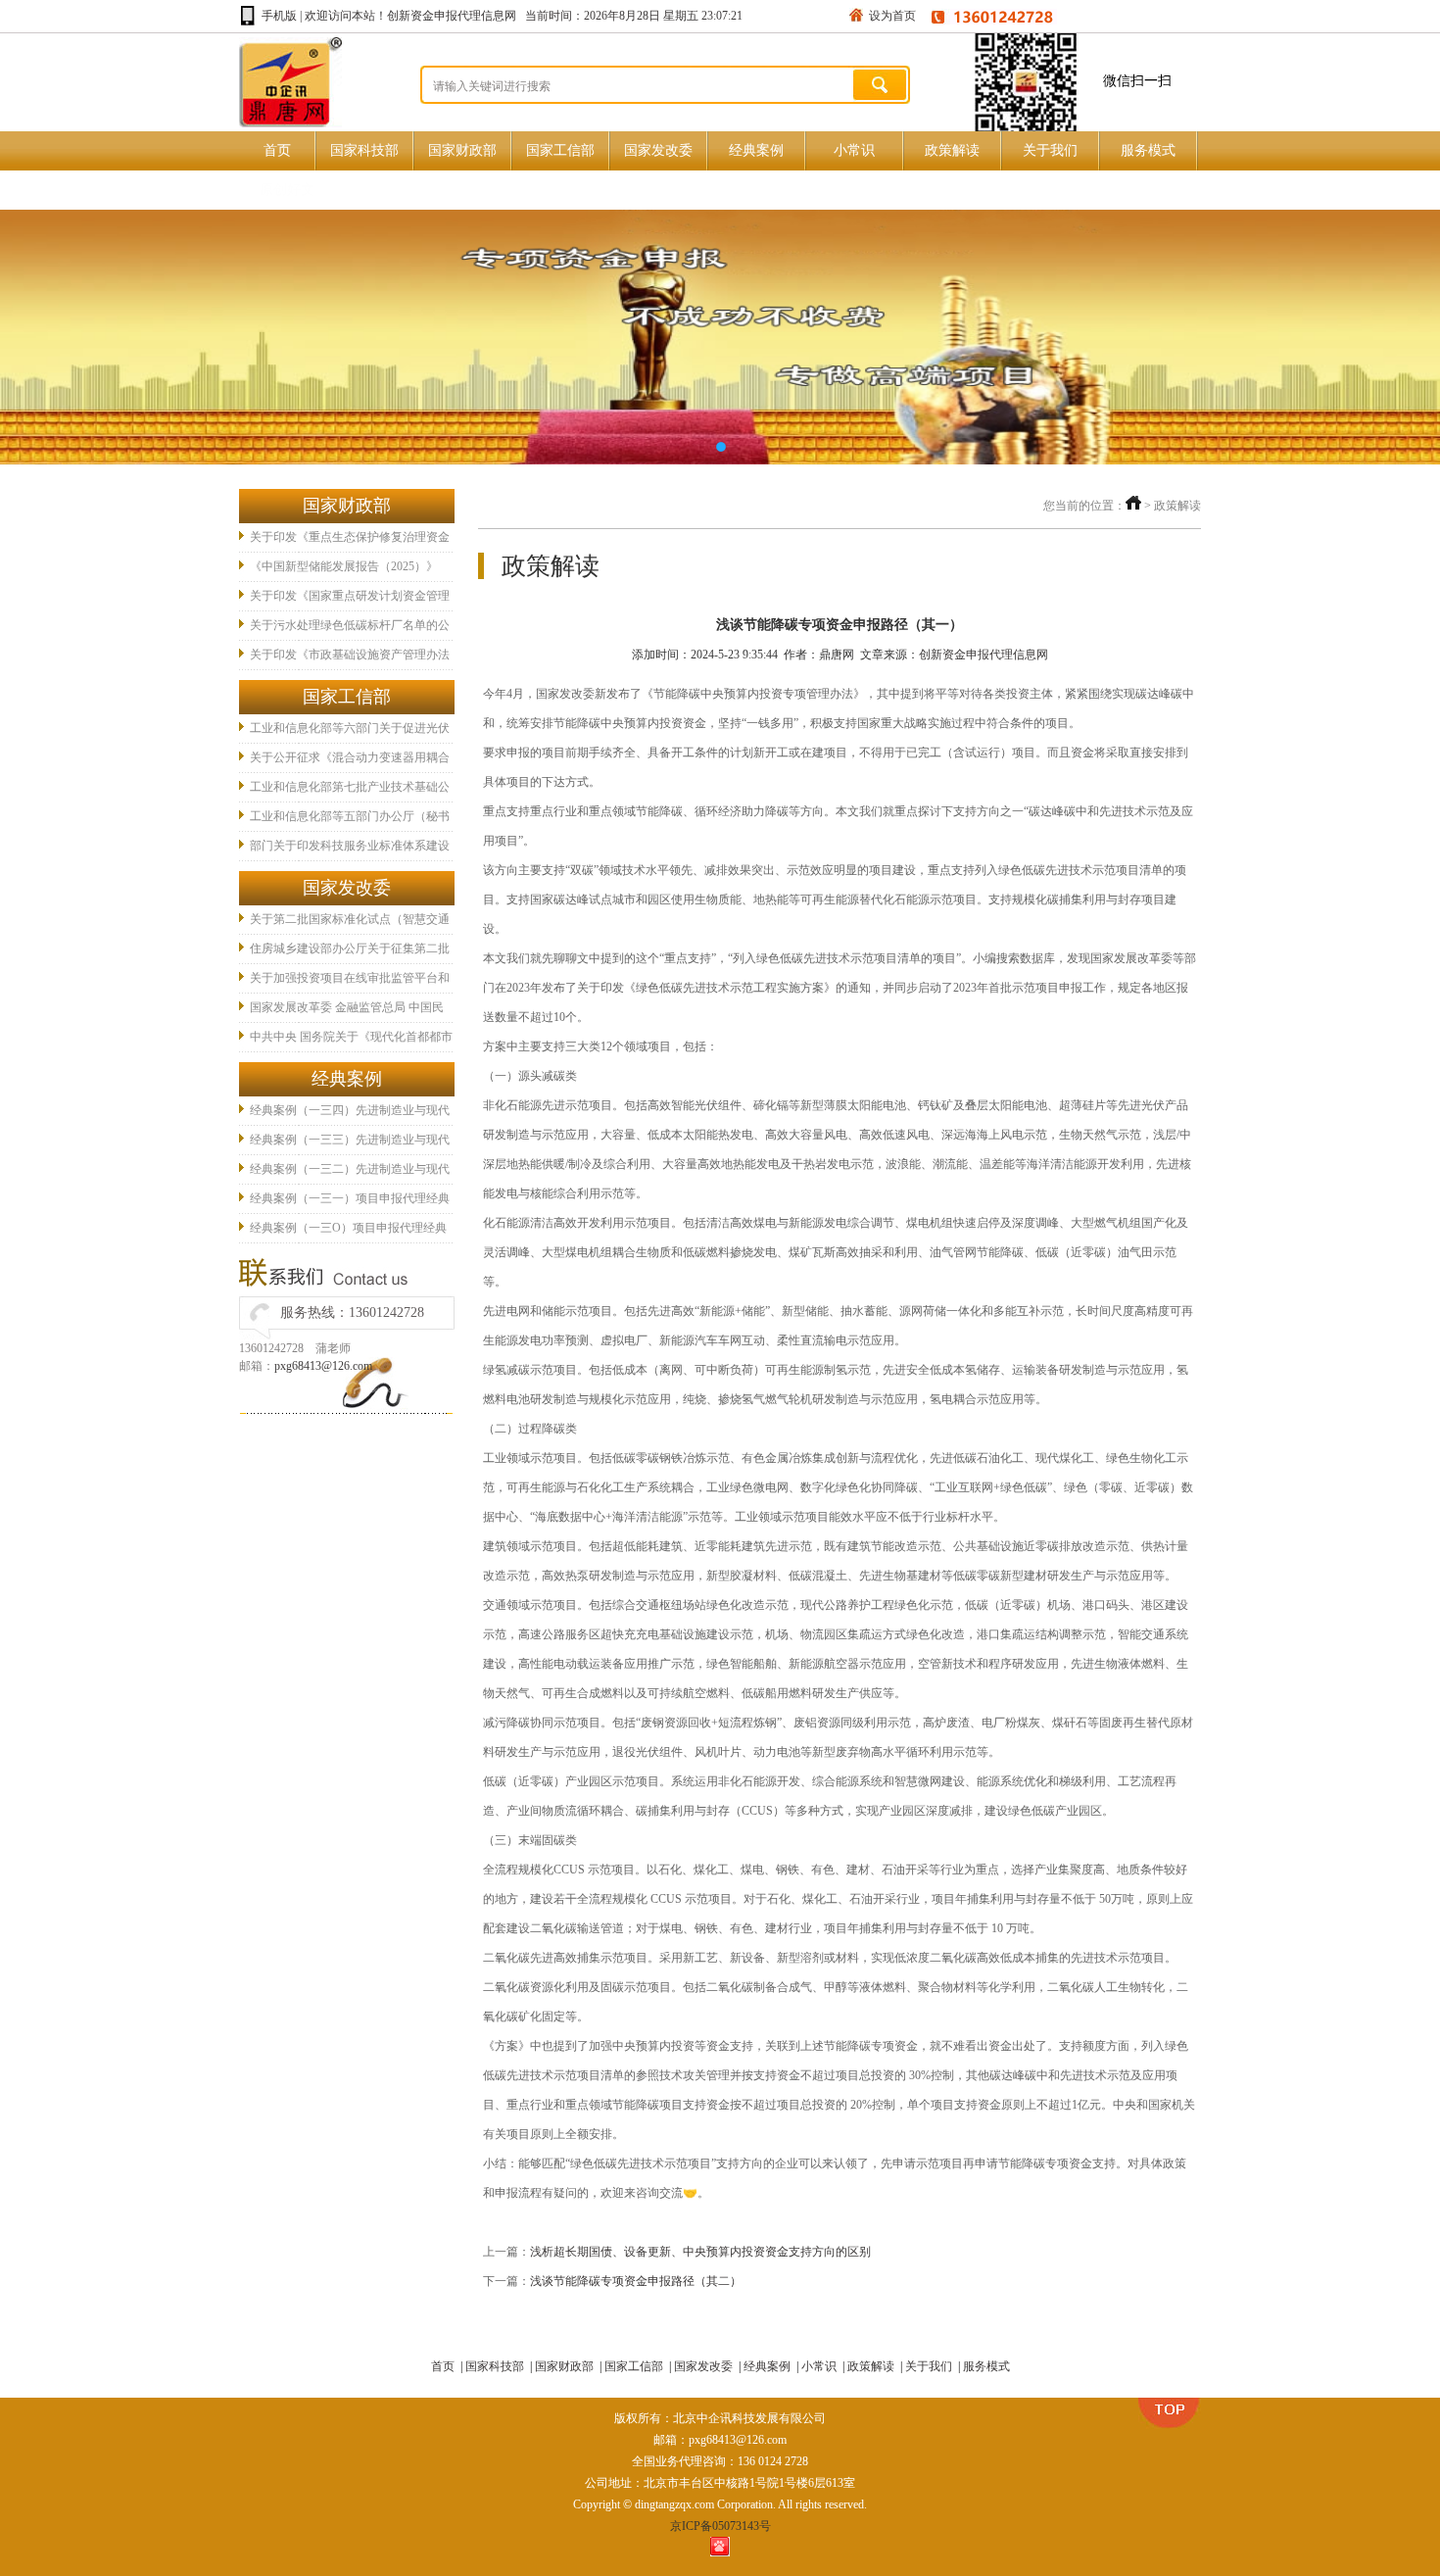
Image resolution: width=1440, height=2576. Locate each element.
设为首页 (892, 16)
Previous (34, 337)
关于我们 (1050, 150)
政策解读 (952, 150)
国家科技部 (364, 150)
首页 (277, 150)
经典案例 (756, 150)
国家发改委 (658, 150)
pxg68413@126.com (323, 1366)
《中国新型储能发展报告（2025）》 (344, 566)
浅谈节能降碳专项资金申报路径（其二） (636, 2281)
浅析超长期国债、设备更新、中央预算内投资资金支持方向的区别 (700, 2252)
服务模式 (1148, 150)
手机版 (279, 16)
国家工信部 (560, 150)
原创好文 (287, 190)
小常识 (854, 150)
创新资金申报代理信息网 (452, 16)
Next (1406, 337)
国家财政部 (462, 150)
